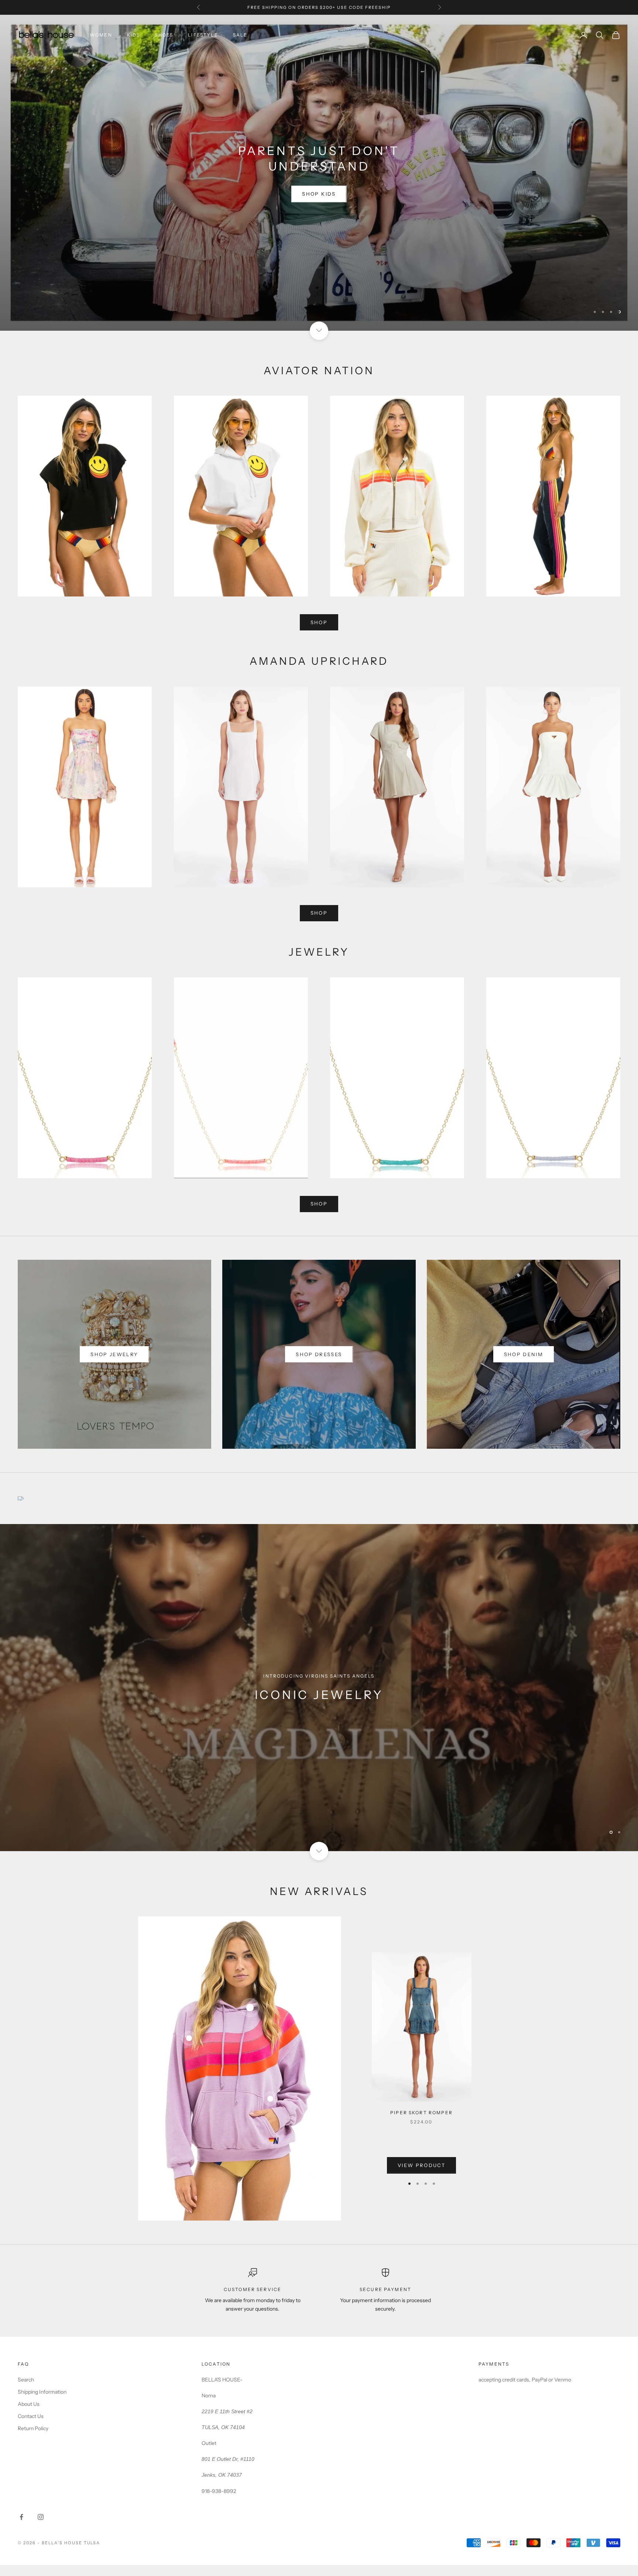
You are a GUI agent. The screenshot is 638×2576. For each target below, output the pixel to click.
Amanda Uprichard (319, 172)
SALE (240, 35)
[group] (319, 1699)
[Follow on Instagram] (41, 2528)
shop (319, 634)
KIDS (134, 35)
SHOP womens (319, 199)
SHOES (164, 35)
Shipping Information (42, 2404)
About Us (29, 2416)
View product (421, 2177)
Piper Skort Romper (421, 2124)
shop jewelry (114, 1366)
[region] (319, 178)
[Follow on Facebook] (21, 2528)
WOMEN (101, 35)
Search (26, 2391)
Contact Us (31, 2428)
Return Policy (33, 2440)
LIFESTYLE (203, 35)
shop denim (524, 1366)
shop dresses (319, 1366)
